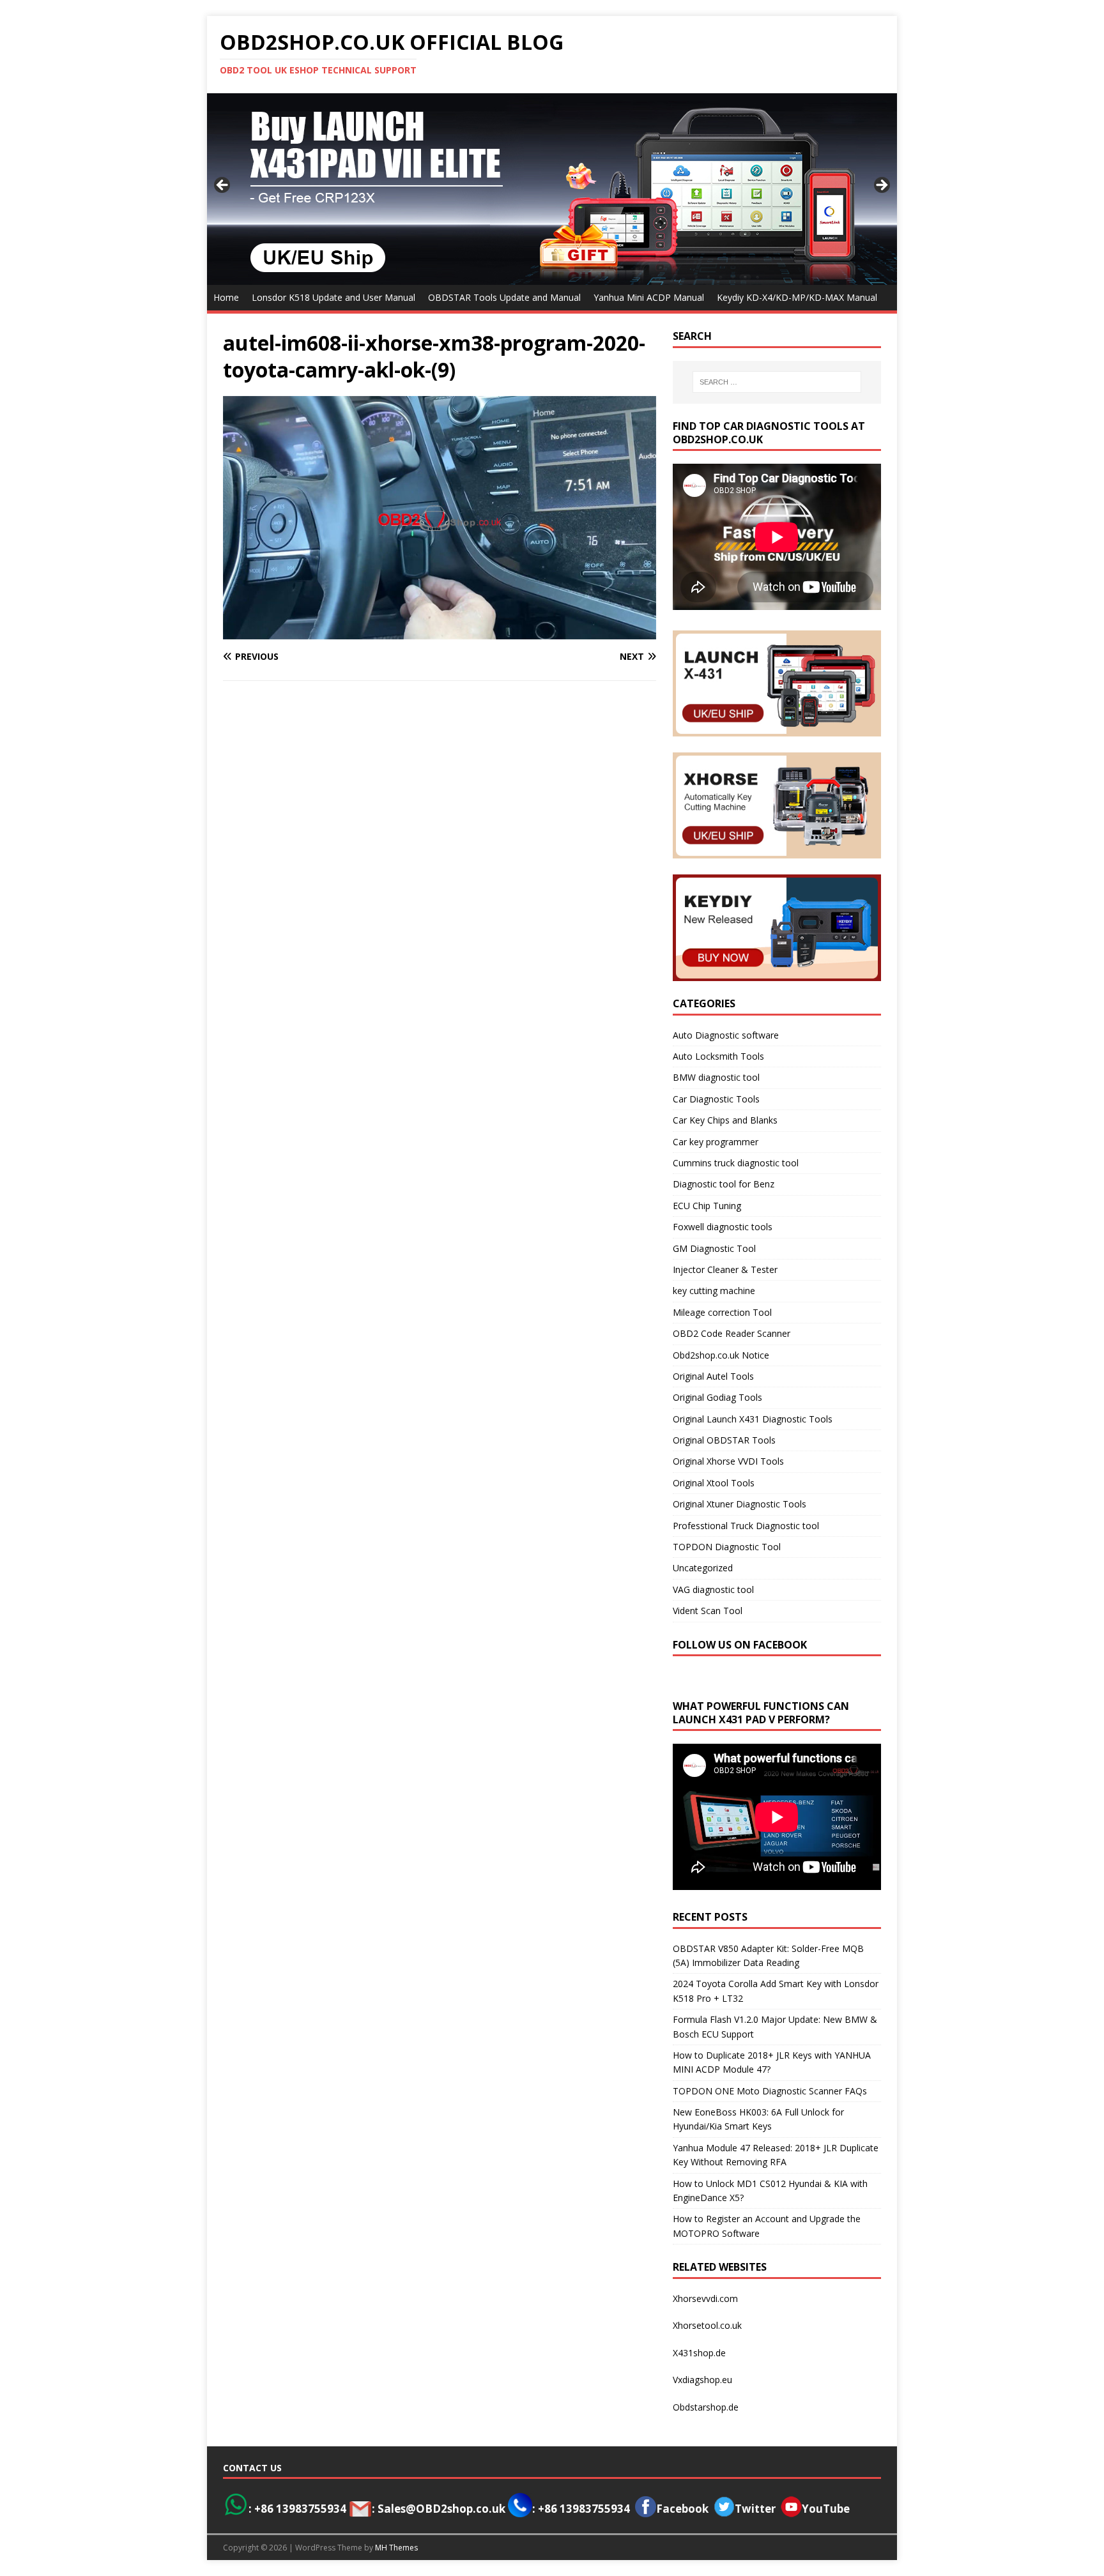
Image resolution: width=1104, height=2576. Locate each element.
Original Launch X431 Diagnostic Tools (753, 1419)
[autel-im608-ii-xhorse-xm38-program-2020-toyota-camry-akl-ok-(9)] (440, 632)
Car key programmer (716, 1142)
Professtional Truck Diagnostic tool (746, 1526)
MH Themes (396, 2548)
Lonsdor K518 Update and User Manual (333, 297)
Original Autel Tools (713, 1376)
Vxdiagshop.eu (702, 2380)
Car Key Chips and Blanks (725, 1120)
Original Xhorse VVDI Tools (728, 1461)
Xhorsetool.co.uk (707, 2325)
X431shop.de (699, 2353)
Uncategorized (703, 1568)
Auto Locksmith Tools (718, 1056)
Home (226, 297)
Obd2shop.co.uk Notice (721, 1355)
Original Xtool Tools (714, 1483)
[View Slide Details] (552, 189)
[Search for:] (777, 382)
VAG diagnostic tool (713, 1589)
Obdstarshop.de (706, 2407)
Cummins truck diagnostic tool (736, 1163)
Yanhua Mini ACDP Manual (649, 297)
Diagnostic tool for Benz (724, 1184)
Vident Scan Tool (708, 1611)
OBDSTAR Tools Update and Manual (504, 297)
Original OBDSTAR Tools (724, 1440)
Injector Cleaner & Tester (725, 1269)
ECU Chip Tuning (707, 1206)
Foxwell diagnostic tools (723, 1227)
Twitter (755, 2509)
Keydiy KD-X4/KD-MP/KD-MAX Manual (797, 297)
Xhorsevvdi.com (705, 2298)
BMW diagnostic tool (716, 1077)
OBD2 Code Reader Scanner (732, 1333)
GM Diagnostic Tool (714, 1248)
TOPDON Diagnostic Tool (727, 1547)
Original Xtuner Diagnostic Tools (740, 1504)
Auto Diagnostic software (726, 1035)
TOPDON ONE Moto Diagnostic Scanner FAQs (770, 2091)
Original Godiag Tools (717, 1397)
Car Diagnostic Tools (716, 1099)
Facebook (682, 2509)
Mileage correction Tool (722, 1312)
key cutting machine (714, 1291)
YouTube (826, 2509)
